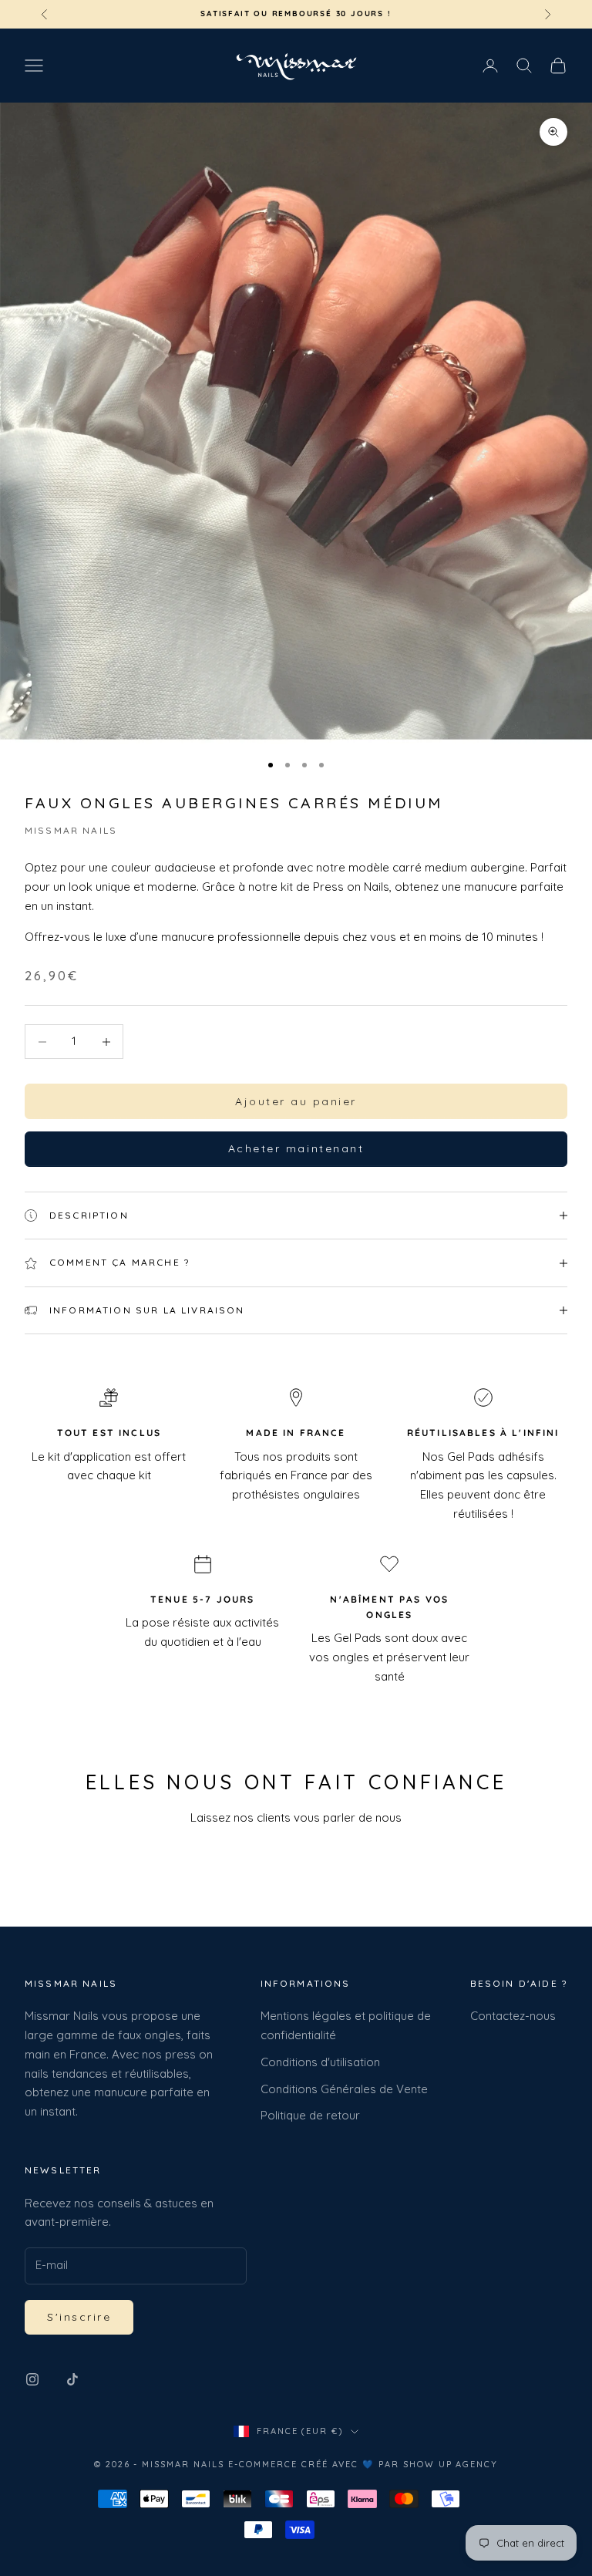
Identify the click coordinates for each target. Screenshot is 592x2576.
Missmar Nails (71, 830)
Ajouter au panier (296, 1101)
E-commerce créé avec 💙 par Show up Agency (363, 2464)
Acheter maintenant (296, 1148)
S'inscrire (79, 2317)
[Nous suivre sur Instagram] (32, 2379)
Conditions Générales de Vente (344, 2089)
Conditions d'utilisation (320, 2062)
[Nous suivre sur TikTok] (72, 2379)
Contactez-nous (513, 2016)
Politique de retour (310, 2115)
